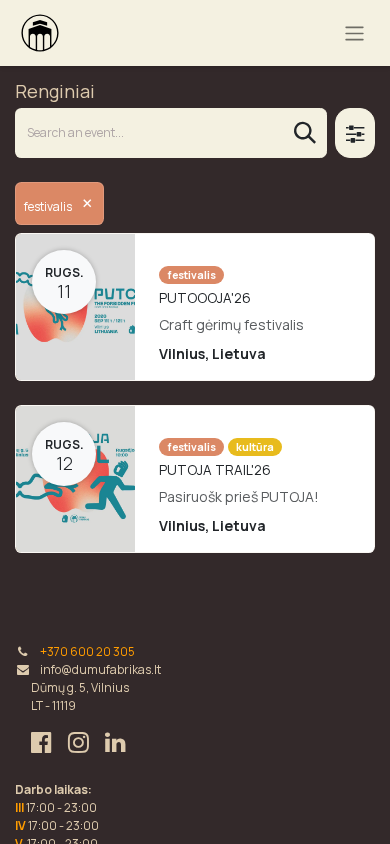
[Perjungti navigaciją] (354, 32)
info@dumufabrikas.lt (100, 669)
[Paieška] (305, 133)
